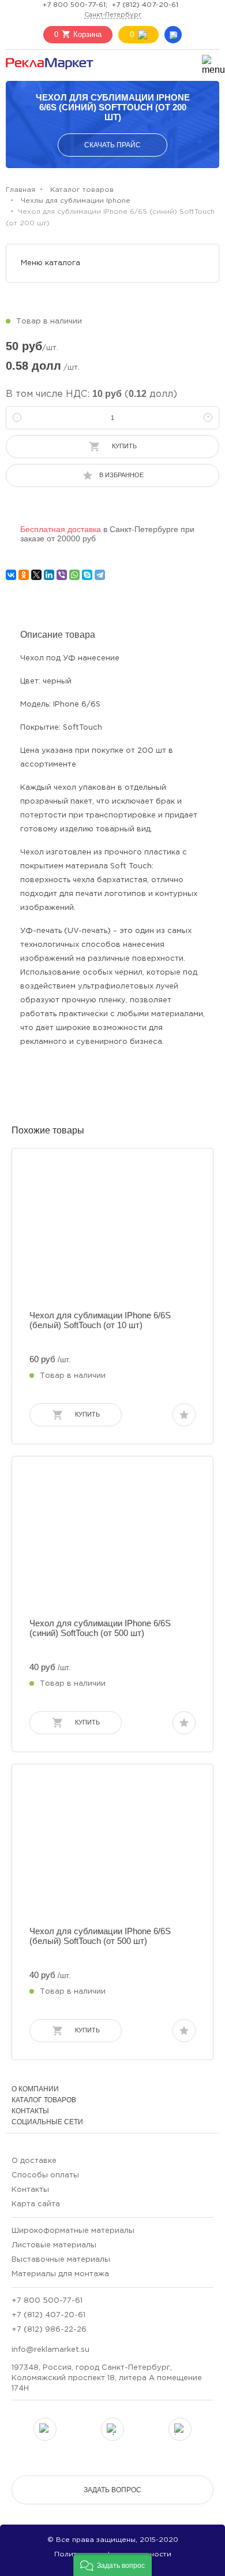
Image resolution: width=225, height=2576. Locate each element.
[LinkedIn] (49, 575)
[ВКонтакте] (11, 575)
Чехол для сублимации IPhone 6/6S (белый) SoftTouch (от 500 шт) (100, 1936)
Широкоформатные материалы (73, 2231)
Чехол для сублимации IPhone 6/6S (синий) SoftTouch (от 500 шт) (100, 1628)
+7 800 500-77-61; (75, 5)
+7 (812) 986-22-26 (49, 2330)
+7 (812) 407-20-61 (145, 5)
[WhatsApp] (74, 575)
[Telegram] (100, 575)
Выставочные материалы (61, 2260)
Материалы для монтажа (60, 2274)
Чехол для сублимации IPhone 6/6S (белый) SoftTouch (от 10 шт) (100, 1320)
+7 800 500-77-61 (47, 2301)
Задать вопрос (112, 2490)
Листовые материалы (54, 2245)
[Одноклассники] (24, 575)
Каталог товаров (44, 2100)
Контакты (30, 2111)
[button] (112, 2564)
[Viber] (62, 575)
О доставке (34, 2161)
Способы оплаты (45, 2175)
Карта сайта (36, 2204)
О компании (35, 2089)
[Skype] (87, 575)
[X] (36, 575)
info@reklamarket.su (50, 2350)
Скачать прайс (112, 145)
